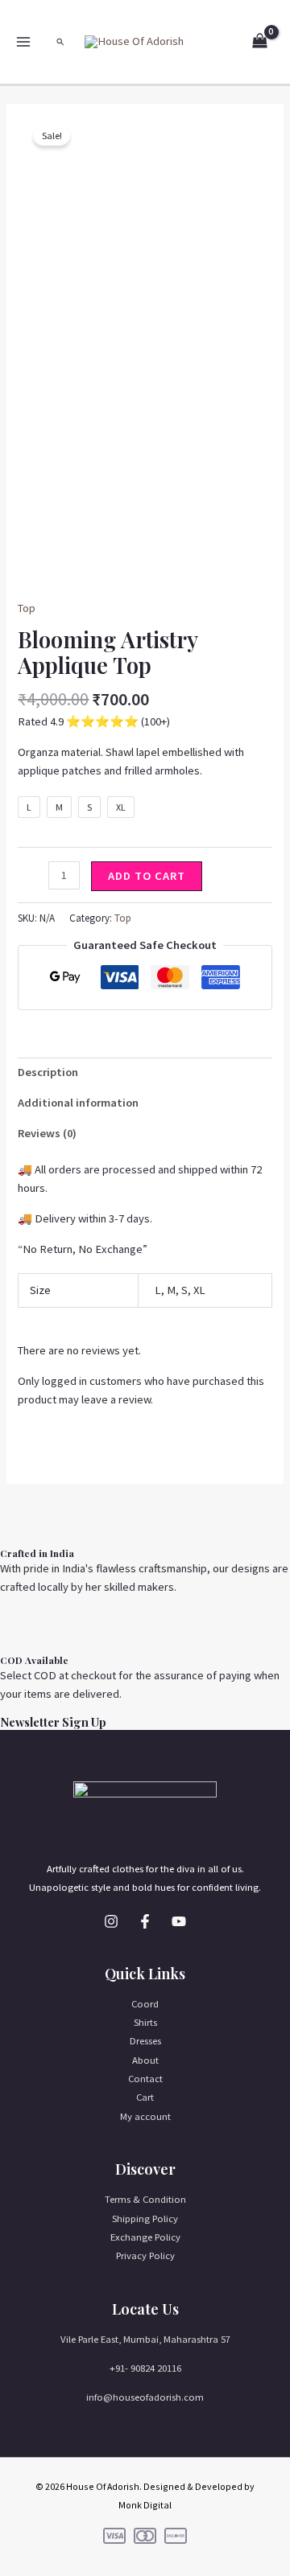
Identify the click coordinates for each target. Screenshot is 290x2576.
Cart (145, 2097)
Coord (145, 2003)
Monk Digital (145, 2505)
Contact (145, 2078)
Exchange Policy (145, 2237)
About (145, 2060)
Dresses (145, 2040)
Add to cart (147, 876)
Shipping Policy (145, 2218)
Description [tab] (48, 1072)
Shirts (145, 2022)
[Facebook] (145, 1921)
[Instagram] (111, 1921)
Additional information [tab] (78, 1103)
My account (145, 2116)
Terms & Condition (145, 2199)
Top (27, 608)
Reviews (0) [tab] (47, 1133)
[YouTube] (179, 1921)
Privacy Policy (145, 2255)
